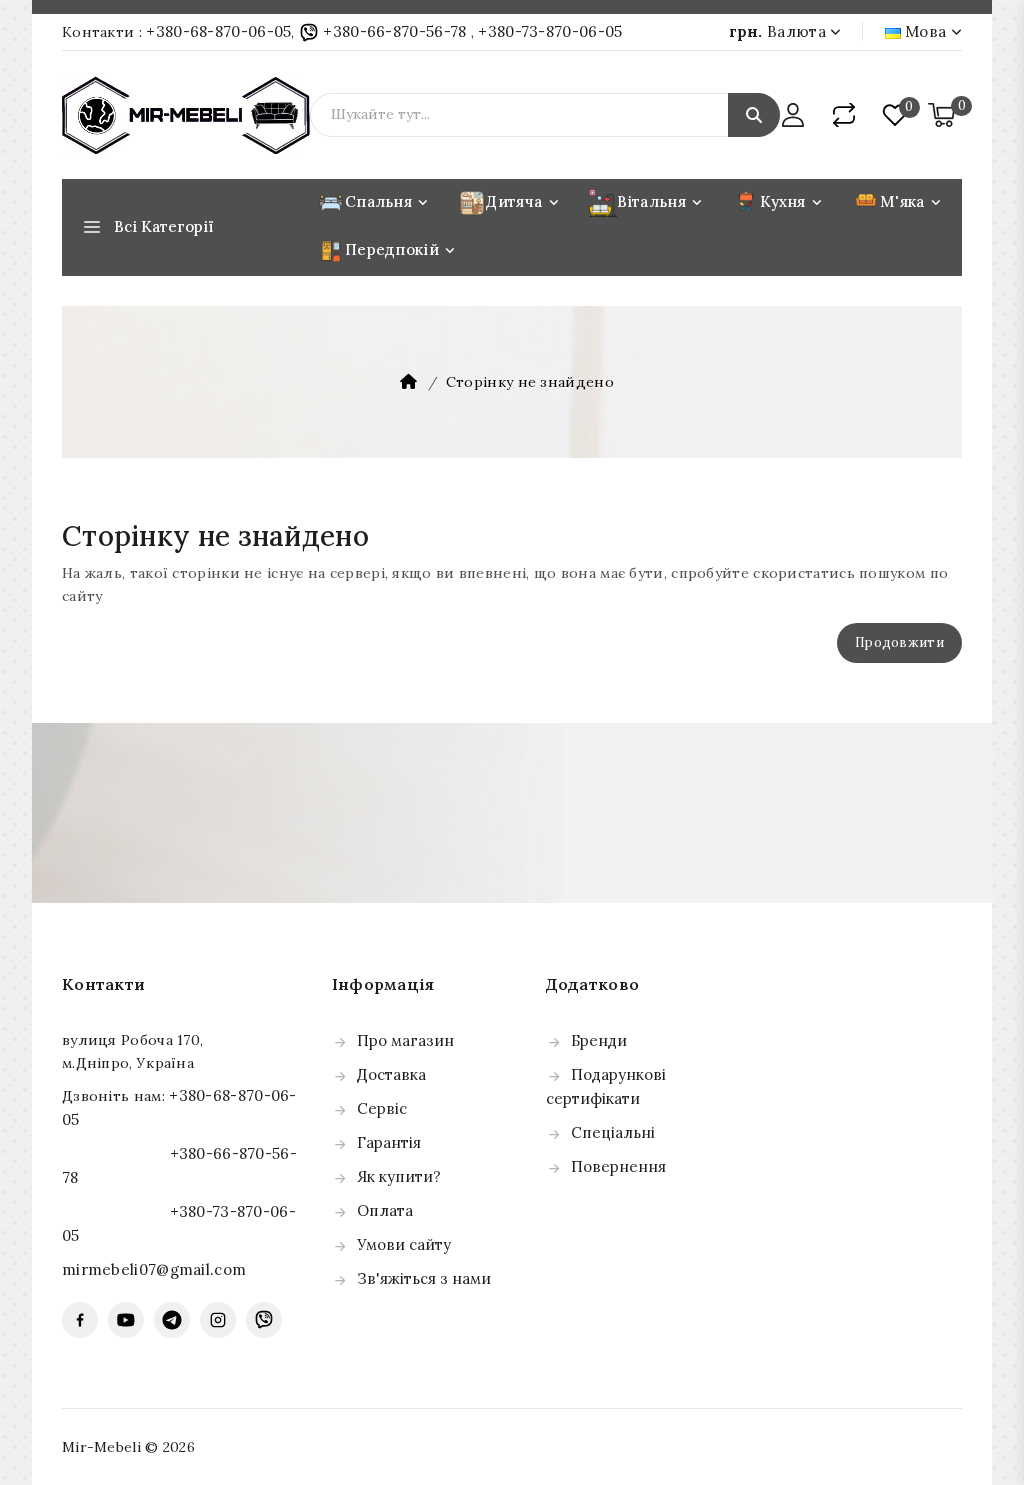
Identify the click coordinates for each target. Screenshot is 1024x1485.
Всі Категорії (164, 226)
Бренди (599, 1040)
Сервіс (382, 1108)
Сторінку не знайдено (530, 382)
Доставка (391, 1074)
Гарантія (389, 1142)
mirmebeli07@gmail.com (154, 1269)
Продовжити (899, 642)
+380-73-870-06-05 (550, 31)
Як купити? (399, 1176)
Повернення (618, 1166)
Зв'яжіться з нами (424, 1278)
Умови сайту (404, 1244)
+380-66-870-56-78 (395, 31)
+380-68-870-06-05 (218, 31)
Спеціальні (613, 1132)
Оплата (385, 1210)
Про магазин (405, 1040)
